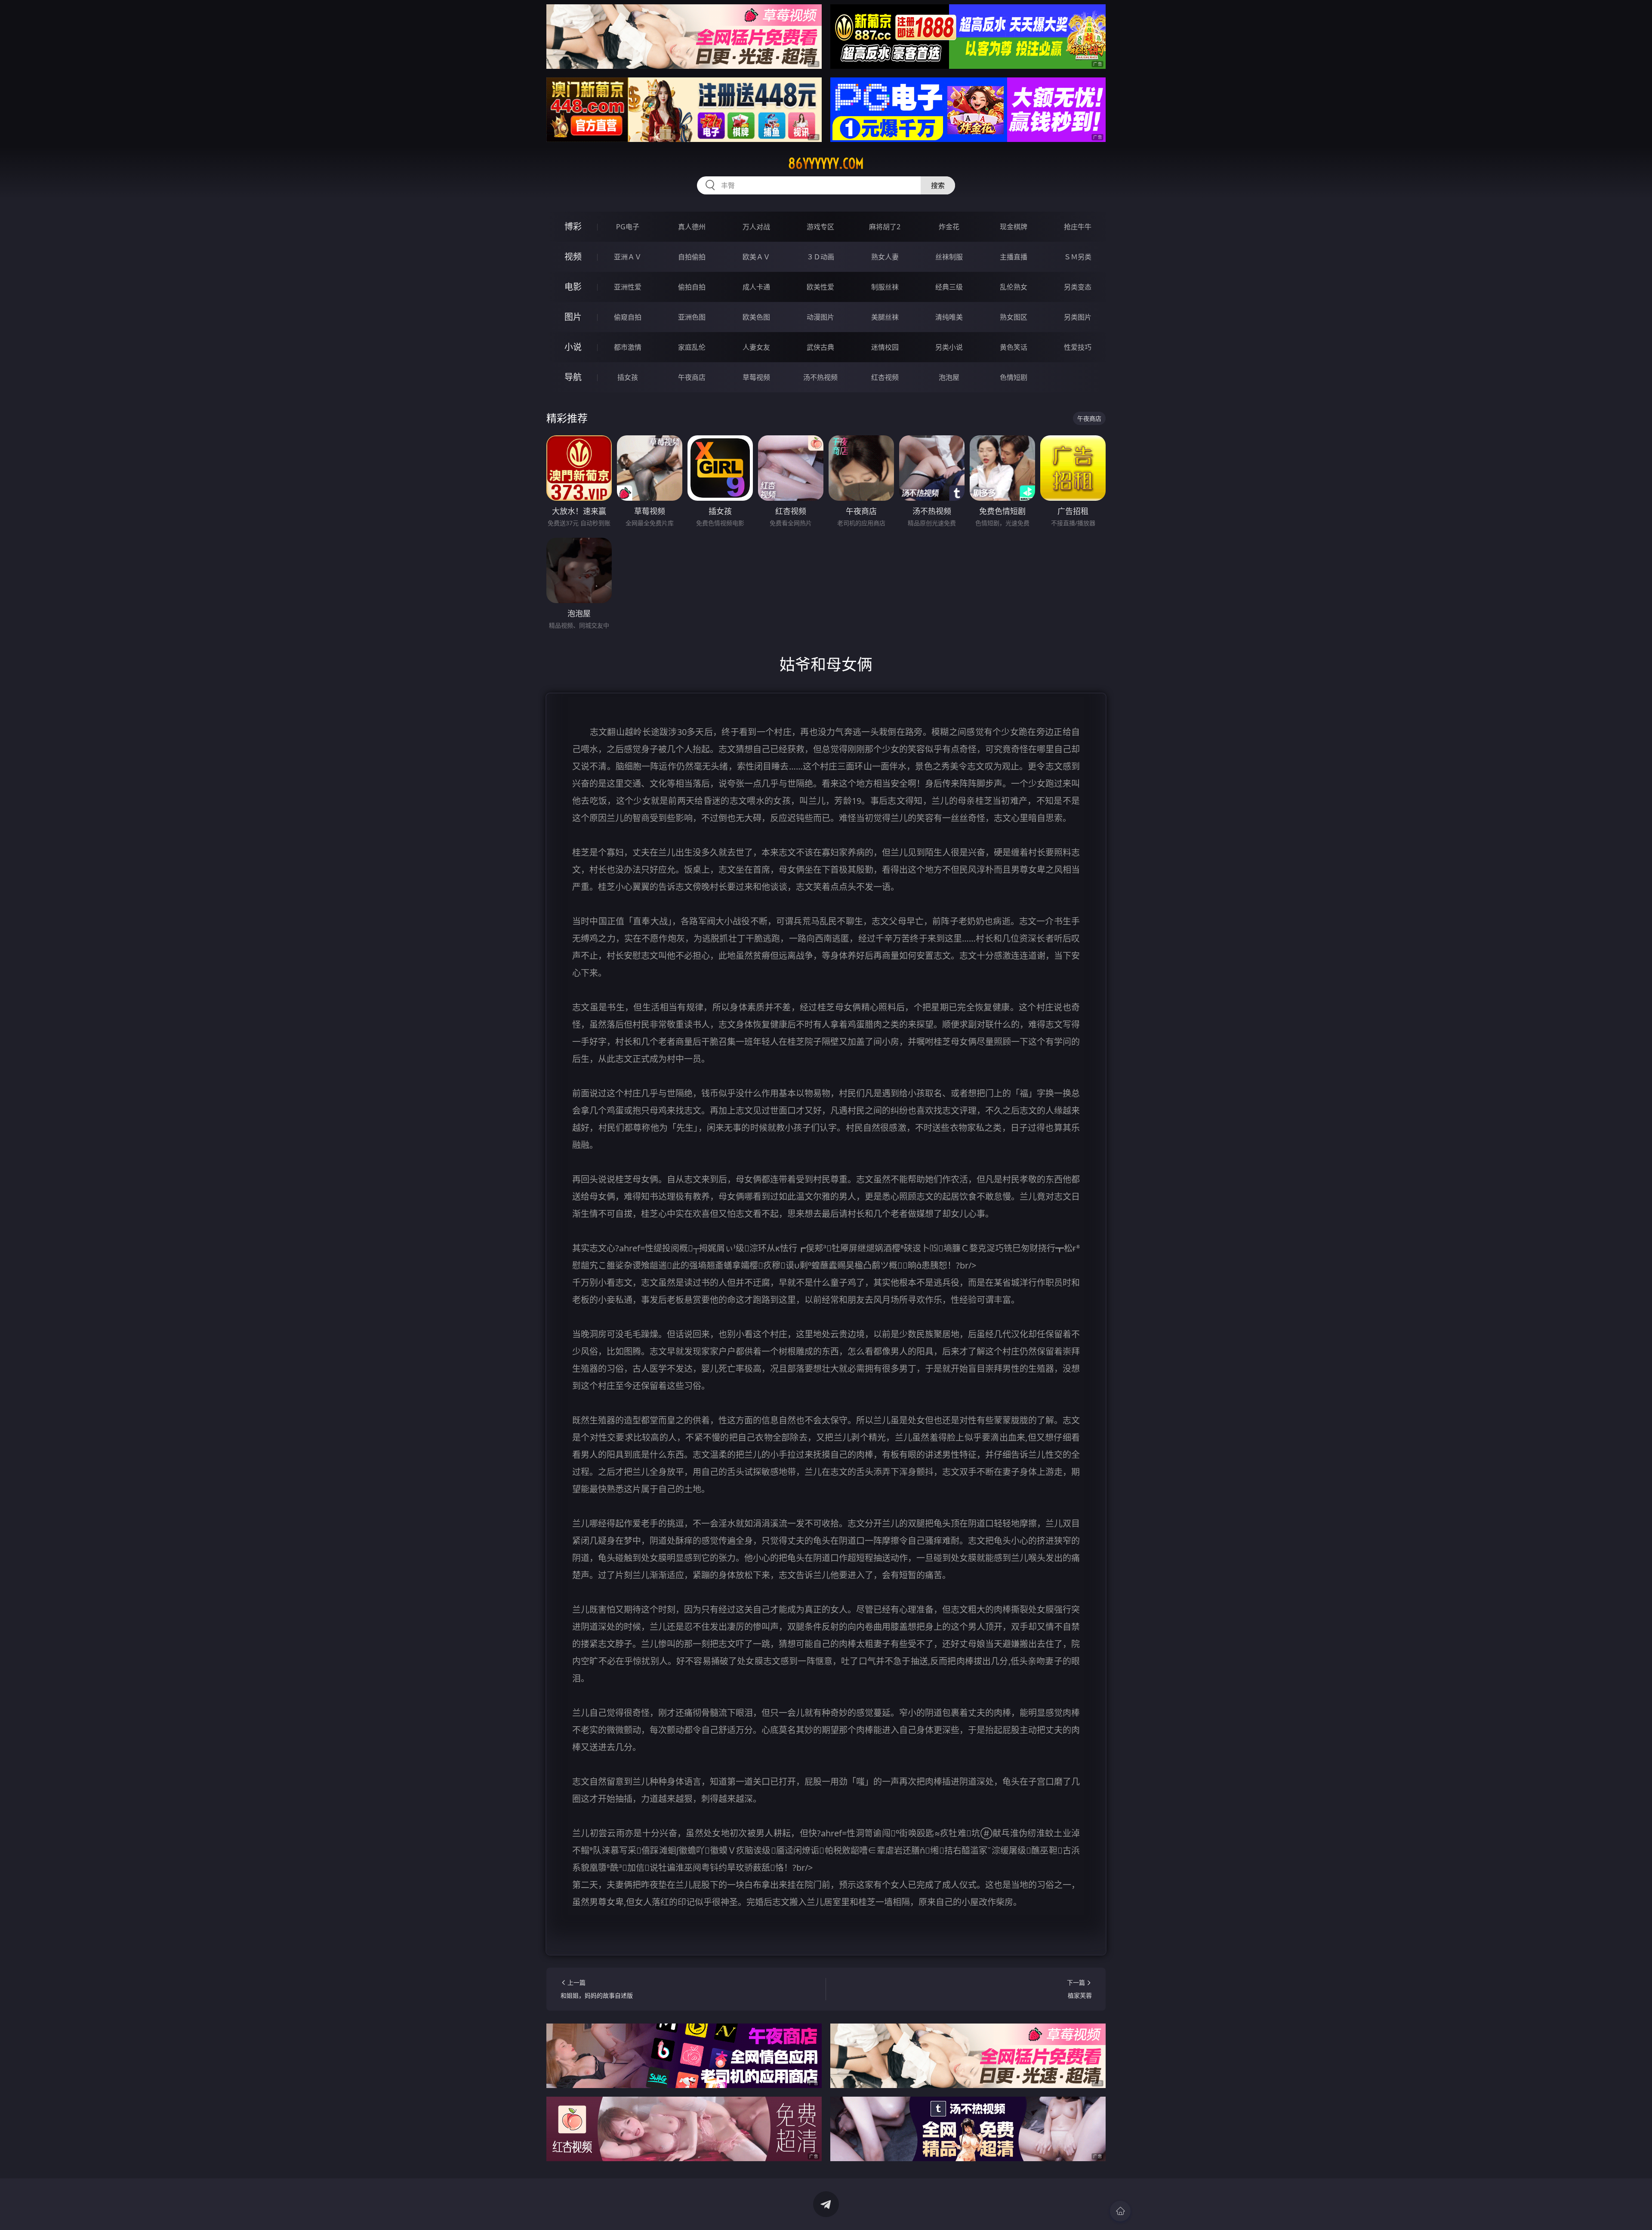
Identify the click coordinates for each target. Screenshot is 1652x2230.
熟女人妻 (885, 257)
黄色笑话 (1014, 347)
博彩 (573, 226)
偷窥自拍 (628, 317)
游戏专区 (820, 227)
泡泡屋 (949, 377)
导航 (573, 377)
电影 (573, 287)
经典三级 (949, 287)
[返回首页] (1120, 2211)
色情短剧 (1014, 377)
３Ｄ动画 (820, 257)
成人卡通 (756, 287)
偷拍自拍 (692, 287)
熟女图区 (1014, 317)
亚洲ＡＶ (628, 257)
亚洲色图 (692, 317)
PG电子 (628, 227)
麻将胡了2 (885, 227)
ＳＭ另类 (1078, 257)
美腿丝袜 (885, 317)
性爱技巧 (1078, 347)
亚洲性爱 (628, 287)
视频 (573, 257)
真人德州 (692, 227)
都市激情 (628, 347)
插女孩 (628, 377)
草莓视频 (756, 377)
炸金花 (949, 227)
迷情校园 (885, 347)
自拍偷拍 (692, 257)
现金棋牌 (1014, 227)
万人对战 (756, 227)
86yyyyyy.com (826, 163)
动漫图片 (820, 317)
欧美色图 (756, 317)
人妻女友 (756, 347)
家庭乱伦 (692, 347)
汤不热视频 (820, 377)
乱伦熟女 (1014, 287)
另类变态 (1078, 287)
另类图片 (1078, 317)
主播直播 (1014, 257)
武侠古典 (820, 347)
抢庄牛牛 (1078, 227)
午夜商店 (692, 377)
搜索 (938, 185)
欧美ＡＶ (756, 257)
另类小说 (949, 347)
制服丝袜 (885, 287)
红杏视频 (885, 377)
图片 (573, 317)
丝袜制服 (949, 257)
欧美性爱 (820, 287)
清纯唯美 (949, 317)
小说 (573, 347)
